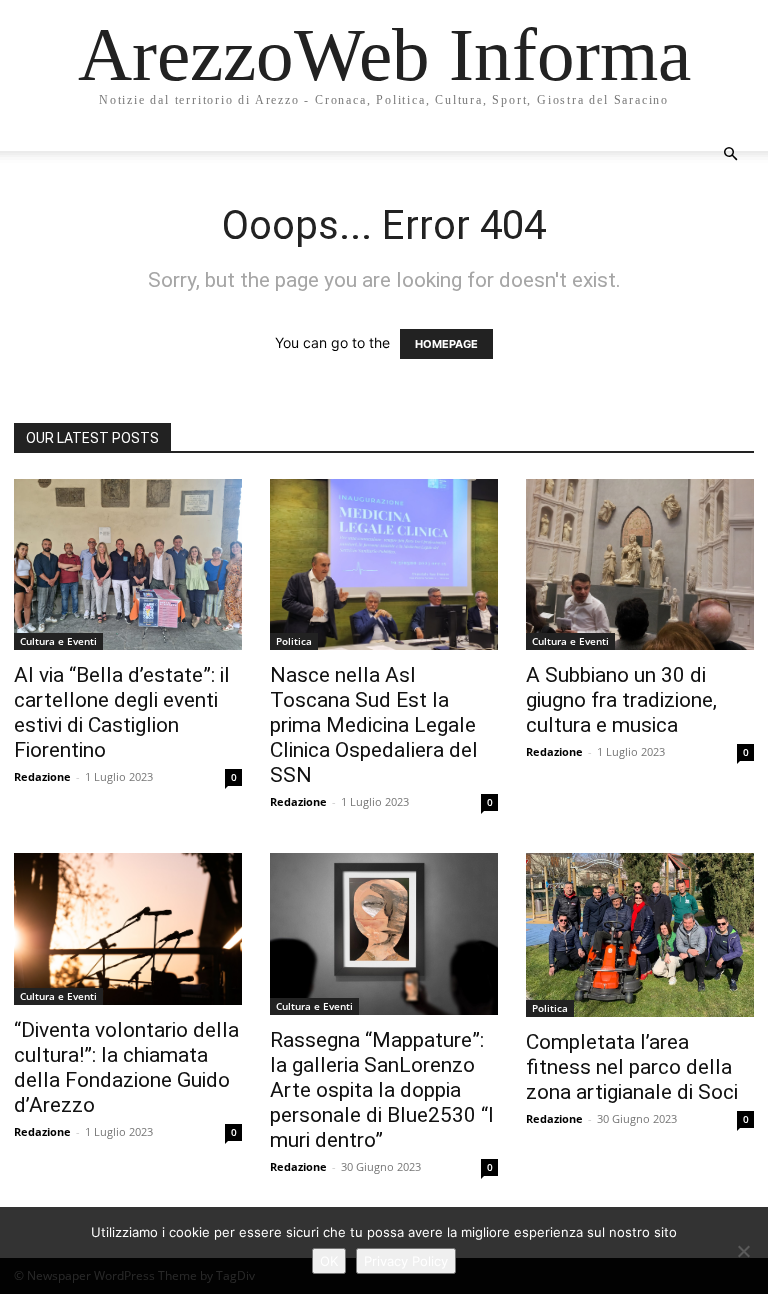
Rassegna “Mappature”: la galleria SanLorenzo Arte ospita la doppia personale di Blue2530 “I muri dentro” (382, 1090)
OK (329, 1261)
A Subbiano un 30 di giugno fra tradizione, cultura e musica (621, 700)
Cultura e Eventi (58, 641)
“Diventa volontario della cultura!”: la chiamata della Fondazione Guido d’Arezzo (126, 1067)
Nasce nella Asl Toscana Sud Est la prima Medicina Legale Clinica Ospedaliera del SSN (374, 725)
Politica (294, 641)
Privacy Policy (406, 1261)
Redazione (42, 776)
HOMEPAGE (446, 344)
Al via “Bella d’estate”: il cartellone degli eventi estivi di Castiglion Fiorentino (122, 712)
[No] (743, 1251)
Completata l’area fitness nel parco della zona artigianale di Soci (632, 1067)
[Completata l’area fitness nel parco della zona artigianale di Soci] (640, 935)
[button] (730, 154)
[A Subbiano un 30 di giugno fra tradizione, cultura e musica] (640, 564)
